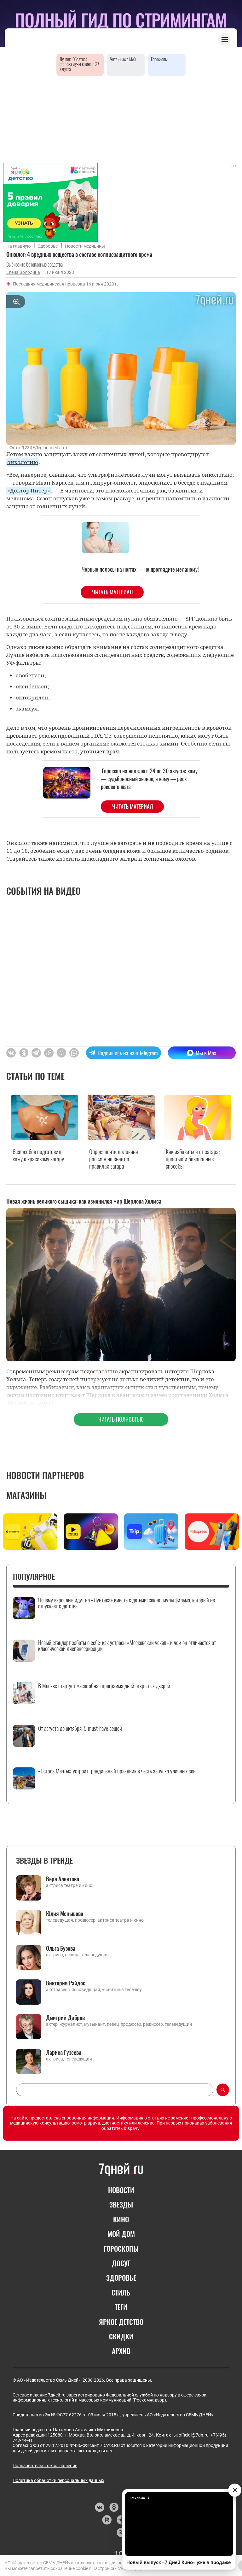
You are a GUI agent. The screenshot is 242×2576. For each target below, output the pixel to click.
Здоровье (48, 246)
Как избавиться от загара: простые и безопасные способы (193, 1159)
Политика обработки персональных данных (58, 2480)
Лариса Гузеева (64, 2052)
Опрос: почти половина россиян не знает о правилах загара (114, 1159)
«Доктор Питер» (29, 490)
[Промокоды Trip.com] (151, 1532)
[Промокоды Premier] (91, 1532)
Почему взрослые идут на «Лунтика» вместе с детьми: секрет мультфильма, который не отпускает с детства (127, 1603)
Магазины (26, 1495)
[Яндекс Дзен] (121, 2520)
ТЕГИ (121, 2307)
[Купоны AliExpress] (212, 1532)
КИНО (121, 2219)
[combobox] (115, 2090)
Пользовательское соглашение (45, 2466)
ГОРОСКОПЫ (121, 2249)
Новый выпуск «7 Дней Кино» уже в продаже (179, 2562)
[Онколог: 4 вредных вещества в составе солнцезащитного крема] (49, 1053)
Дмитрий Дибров (65, 2018)
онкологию (23, 462)
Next (233, 1533)
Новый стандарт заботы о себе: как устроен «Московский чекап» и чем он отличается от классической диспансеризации (127, 1646)
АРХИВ (121, 2351)
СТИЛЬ (121, 2292)
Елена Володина (23, 272)
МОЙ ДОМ (121, 2234)
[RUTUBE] (107, 2520)
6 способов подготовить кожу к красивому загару (38, 1155)
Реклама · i (140, 2498)
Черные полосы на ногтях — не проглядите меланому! (140, 569)
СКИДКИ (121, 2336)
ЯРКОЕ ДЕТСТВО (121, 2322)
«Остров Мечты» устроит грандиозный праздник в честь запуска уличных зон (117, 1771)
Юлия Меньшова (65, 1913)
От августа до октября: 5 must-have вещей (80, 1729)
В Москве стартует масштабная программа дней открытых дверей (104, 1686)
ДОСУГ (121, 2263)
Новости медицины (85, 246)
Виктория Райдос (66, 1983)
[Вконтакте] (99, 2507)
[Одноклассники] (114, 2507)
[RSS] (121, 2532)
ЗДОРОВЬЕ (121, 2278)
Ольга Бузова (61, 1948)
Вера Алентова (63, 1879)
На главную (18, 246)
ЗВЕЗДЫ (121, 2204)
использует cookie (89, 2563)
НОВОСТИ (121, 2190)
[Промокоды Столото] (30, 1532)
